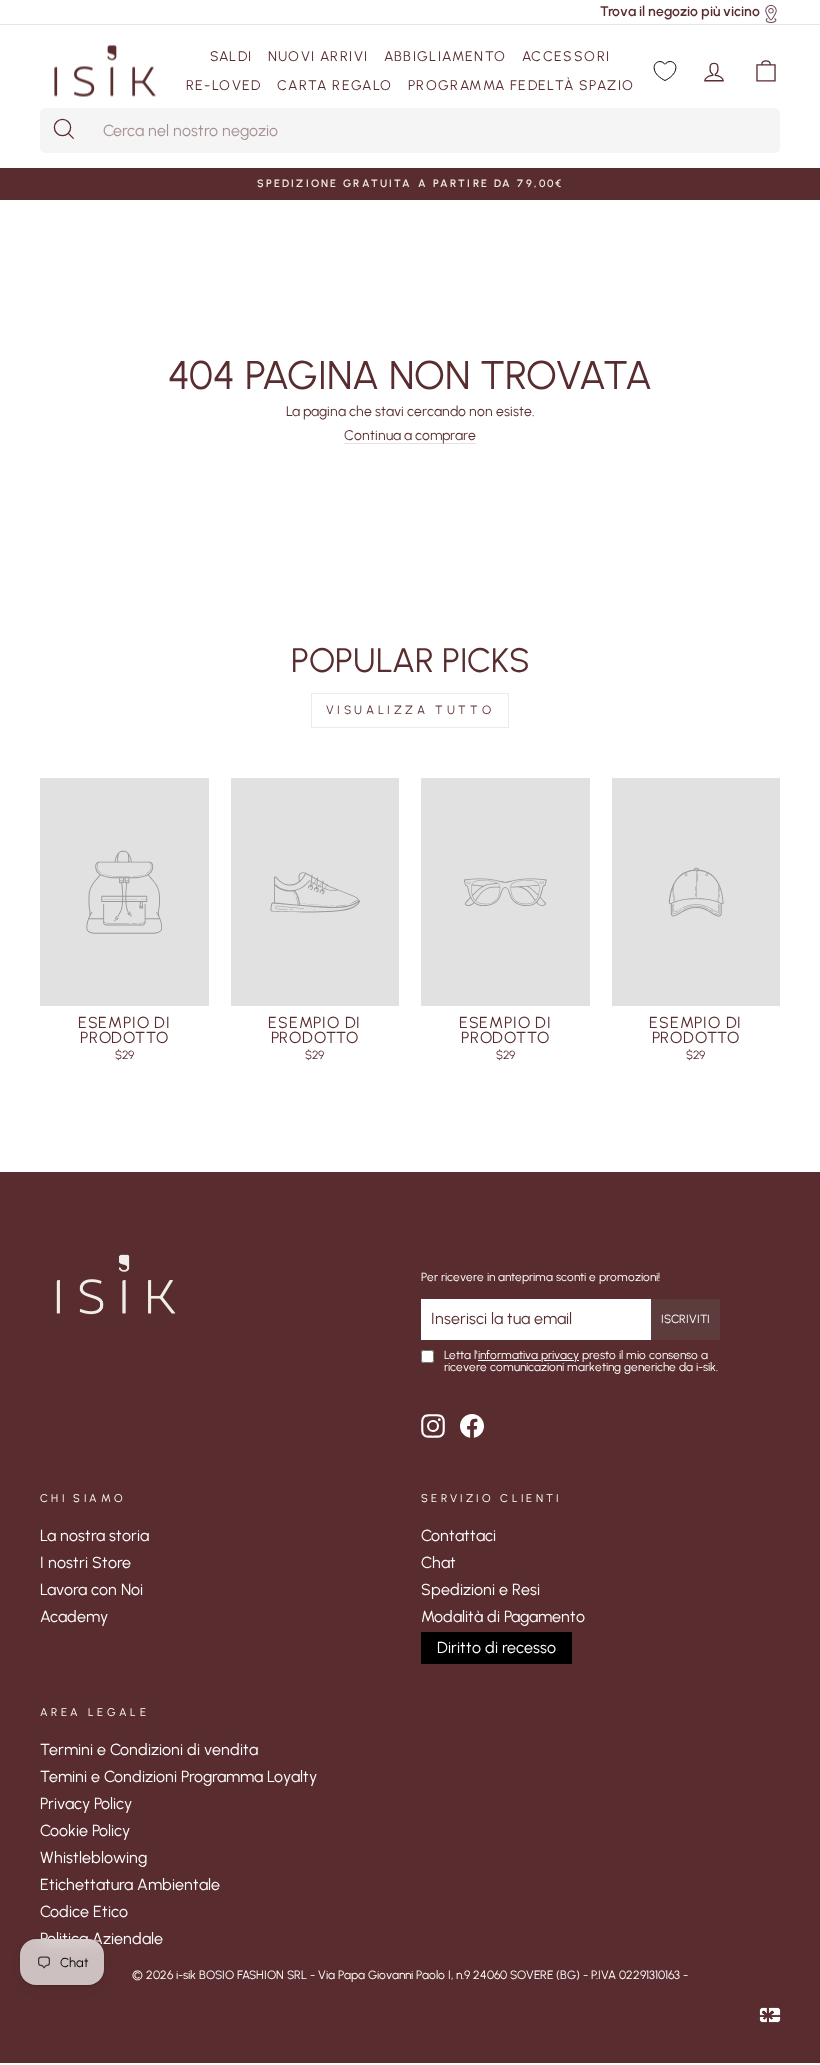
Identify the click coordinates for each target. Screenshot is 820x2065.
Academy (74, 1616)
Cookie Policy (85, 1830)
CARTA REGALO (335, 85)
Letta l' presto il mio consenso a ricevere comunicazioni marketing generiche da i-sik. (581, 1362)
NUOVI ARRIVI (318, 56)
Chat (438, 1562)
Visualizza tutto (410, 710)
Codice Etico (84, 1911)
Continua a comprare (410, 436)
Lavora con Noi (91, 1589)
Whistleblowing (93, 1857)
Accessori (566, 56)
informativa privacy (528, 1355)
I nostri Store (85, 1562)
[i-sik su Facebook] (472, 1426)
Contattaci (458, 1535)
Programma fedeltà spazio (521, 85)
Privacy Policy (86, 1803)
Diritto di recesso (496, 1647)
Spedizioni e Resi (480, 1589)
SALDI (231, 56)
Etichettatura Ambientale (130, 1884)
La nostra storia (94, 1535)
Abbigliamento (445, 56)
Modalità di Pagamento (503, 1616)
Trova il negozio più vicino (680, 11)
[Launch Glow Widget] (770, 2015)
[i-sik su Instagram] (433, 1426)
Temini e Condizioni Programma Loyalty (178, 1776)
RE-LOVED (224, 85)
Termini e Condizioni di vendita (149, 1749)
